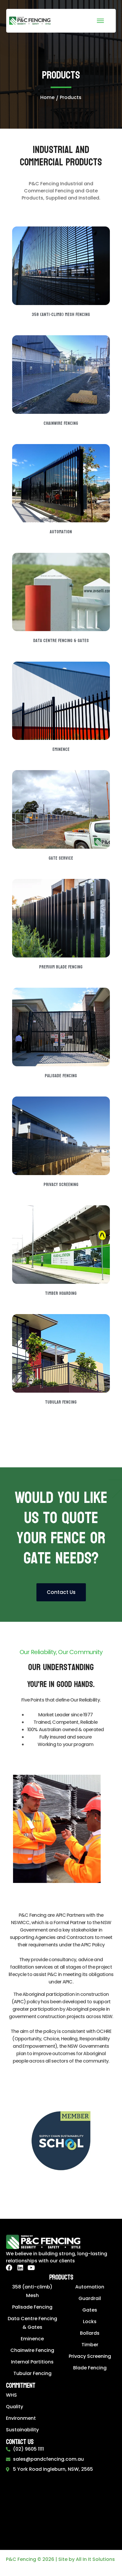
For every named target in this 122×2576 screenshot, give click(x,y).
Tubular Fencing (61, 1402)
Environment (21, 2418)
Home (47, 97)
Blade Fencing (90, 2368)
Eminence (61, 749)
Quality (15, 2407)
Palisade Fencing (61, 1076)
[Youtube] (31, 2268)
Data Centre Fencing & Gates (61, 640)
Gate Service (61, 858)
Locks (90, 2322)
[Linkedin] (20, 2268)
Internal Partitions (32, 2362)
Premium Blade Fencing (61, 967)
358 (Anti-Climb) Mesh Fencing (61, 314)
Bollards (90, 2333)
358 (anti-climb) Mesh (32, 2291)
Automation (61, 532)
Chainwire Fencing (61, 423)
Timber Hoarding (61, 1293)
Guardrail (90, 2298)
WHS (11, 2395)
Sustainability (22, 2430)
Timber (90, 2345)
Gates (90, 2310)
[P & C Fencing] (30, 20)
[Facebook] (9, 2268)
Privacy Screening (61, 1184)
